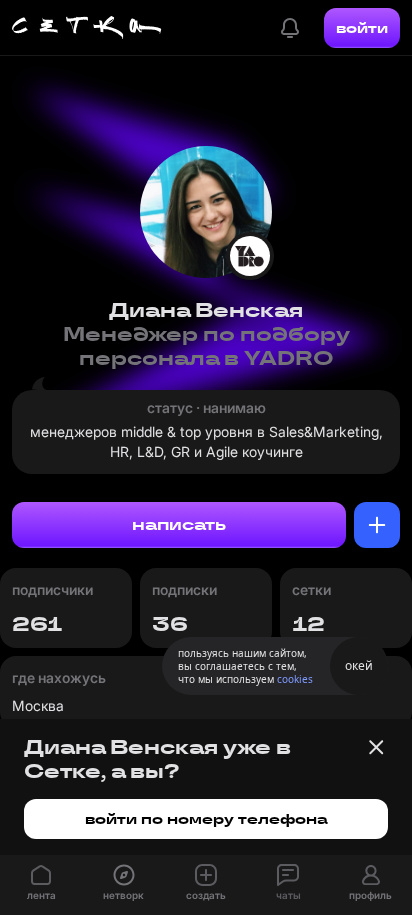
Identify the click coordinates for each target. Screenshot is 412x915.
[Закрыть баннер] (376, 747)
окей (359, 665)
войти (362, 28)
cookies (295, 679)
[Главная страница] (87, 28)
